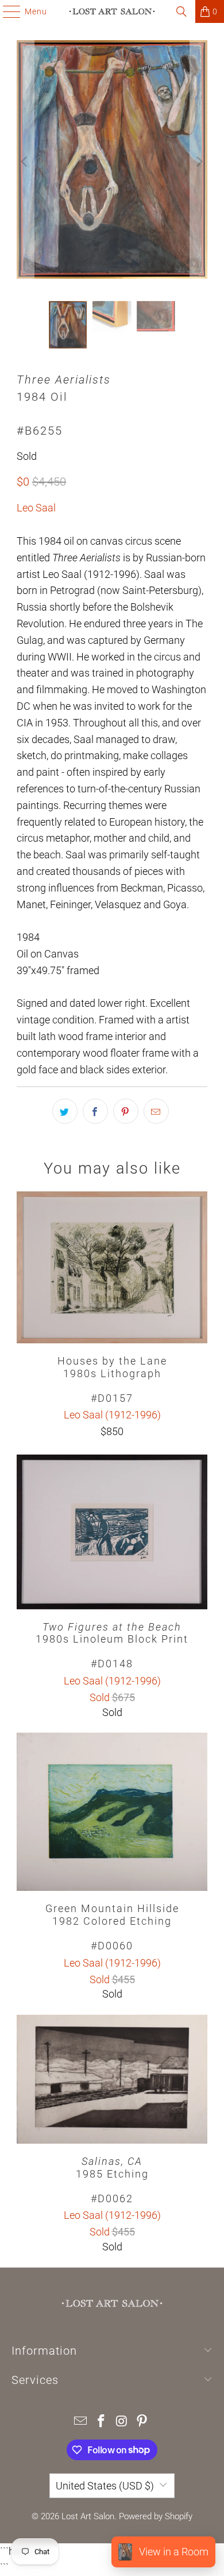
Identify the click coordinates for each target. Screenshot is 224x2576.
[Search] (181, 11)
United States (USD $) (105, 2486)
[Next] (199, 162)
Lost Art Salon (88, 2516)
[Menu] (6, 11)
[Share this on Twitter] (65, 1111)
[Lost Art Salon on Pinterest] (142, 2422)
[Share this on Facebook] (95, 1111)
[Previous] (25, 162)
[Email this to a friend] (156, 1111)
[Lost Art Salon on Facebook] (101, 2422)
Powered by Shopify (156, 2516)
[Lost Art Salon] (112, 11)
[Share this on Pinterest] (126, 1111)
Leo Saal (36, 508)
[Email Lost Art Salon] (81, 2422)
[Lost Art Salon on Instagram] (122, 2422)
